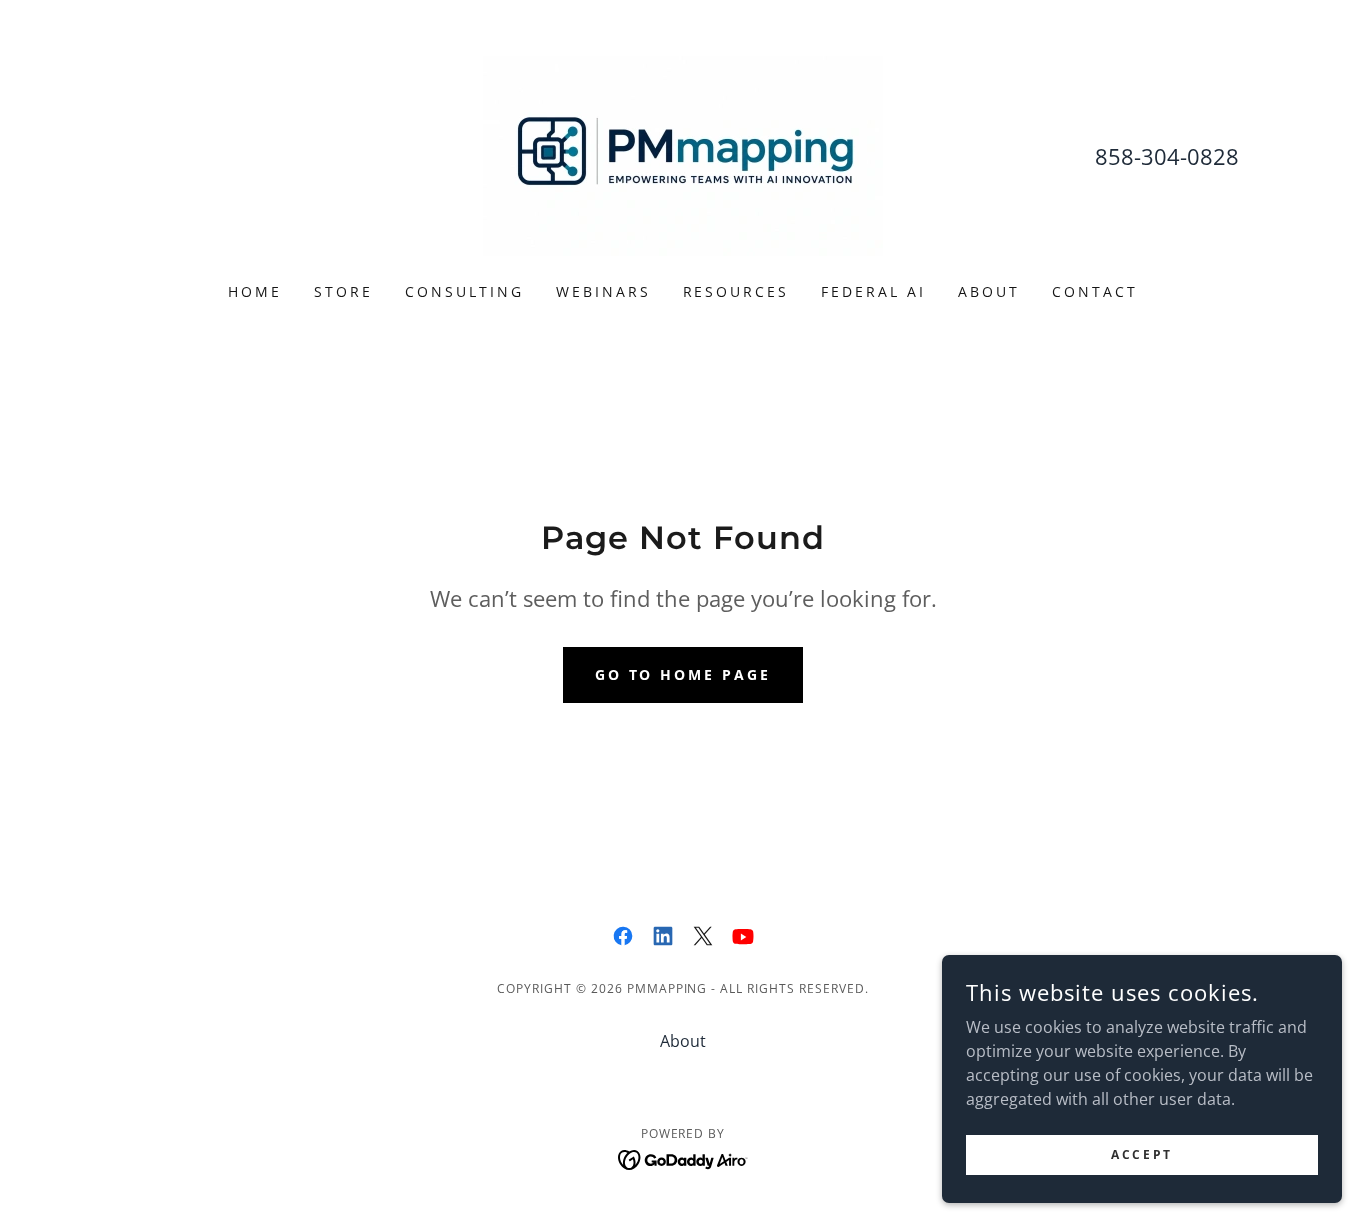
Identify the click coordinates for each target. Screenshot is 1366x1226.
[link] (683, 154)
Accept (1141, 1154)
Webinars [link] (603, 291)
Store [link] (343, 291)
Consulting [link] (464, 291)
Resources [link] (736, 291)
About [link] (989, 291)
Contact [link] (1095, 291)
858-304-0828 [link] (1167, 156)
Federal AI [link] (873, 291)
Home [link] (255, 291)
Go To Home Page (683, 674)
